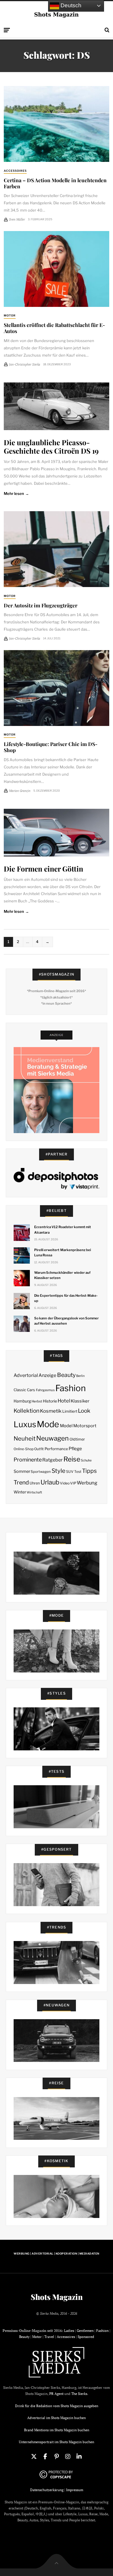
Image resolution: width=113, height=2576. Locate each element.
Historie (50, 1401)
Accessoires (15, 171)
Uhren (35, 1483)
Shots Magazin (57, 2297)
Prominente (28, 1460)
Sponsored (86, 2337)
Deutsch (70, 5)
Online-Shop (24, 1449)
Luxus (25, 1424)
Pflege (75, 1449)
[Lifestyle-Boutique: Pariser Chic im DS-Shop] (57, 688)
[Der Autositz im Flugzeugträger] (57, 549)
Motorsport (85, 1426)
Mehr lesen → (16, 493)
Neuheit (25, 1439)
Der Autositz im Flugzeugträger (41, 605)
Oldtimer (77, 1439)
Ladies (69, 2331)
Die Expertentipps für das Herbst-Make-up (66, 1298)
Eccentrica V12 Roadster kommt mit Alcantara (63, 1230)
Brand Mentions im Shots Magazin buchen (57, 2430)
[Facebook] (45, 2457)
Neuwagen (52, 1438)
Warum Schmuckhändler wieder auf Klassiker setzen (62, 1275)
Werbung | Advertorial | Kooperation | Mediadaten (56, 2254)
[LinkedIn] (79, 2457)
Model (66, 1426)
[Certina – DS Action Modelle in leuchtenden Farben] (57, 124)
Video (65, 1483)
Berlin (80, 1376)
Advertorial (26, 1375)
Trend (21, 1482)
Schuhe (86, 1460)
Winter (20, 1492)
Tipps (89, 1471)
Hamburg (22, 1401)
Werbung (87, 1483)
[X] (34, 2457)
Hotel (64, 1401)
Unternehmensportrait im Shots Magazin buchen (57, 2442)
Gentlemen (85, 2331)
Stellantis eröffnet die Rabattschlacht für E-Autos (54, 328)
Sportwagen (41, 1472)
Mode (48, 1424)
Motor (10, 315)
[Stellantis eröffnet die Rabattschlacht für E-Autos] (57, 269)
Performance (56, 1449)
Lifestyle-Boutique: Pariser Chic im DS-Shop (51, 747)
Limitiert (70, 1411)
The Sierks (79, 2394)
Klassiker (80, 1401)
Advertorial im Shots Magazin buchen (57, 2418)
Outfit (39, 1449)
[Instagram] (68, 2457)
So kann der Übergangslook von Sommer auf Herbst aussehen (66, 1321)
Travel (49, 2337)
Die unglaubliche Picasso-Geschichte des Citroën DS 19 (51, 446)
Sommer (22, 1471)
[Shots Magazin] (57, 14)
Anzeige (47, 1375)
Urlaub (50, 1482)
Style (59, 1471)
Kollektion (27, 1411)
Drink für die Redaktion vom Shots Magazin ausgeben (57, 2406)
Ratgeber (52, 1460)
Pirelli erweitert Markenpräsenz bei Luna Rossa (63, 1253)
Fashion (71, 1388)
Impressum (75, 2490)
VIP (73, 1483)
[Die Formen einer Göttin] (57, 833)
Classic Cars (24, 1390)
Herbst (37, 1401)
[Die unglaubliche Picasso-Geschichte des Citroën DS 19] (57, 406)
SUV (70, 1472)
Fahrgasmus (45, 1390)
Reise (72, 1459)
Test (78, 1472)
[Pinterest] (57, 2457)
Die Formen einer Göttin (43, 868)
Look (84, 1411)
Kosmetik (51, 1411)
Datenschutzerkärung (47, 2490)
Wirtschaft (34, 1492)
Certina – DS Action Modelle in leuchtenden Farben (55, 183)
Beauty (66, 1375)
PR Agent (56, 2394)
